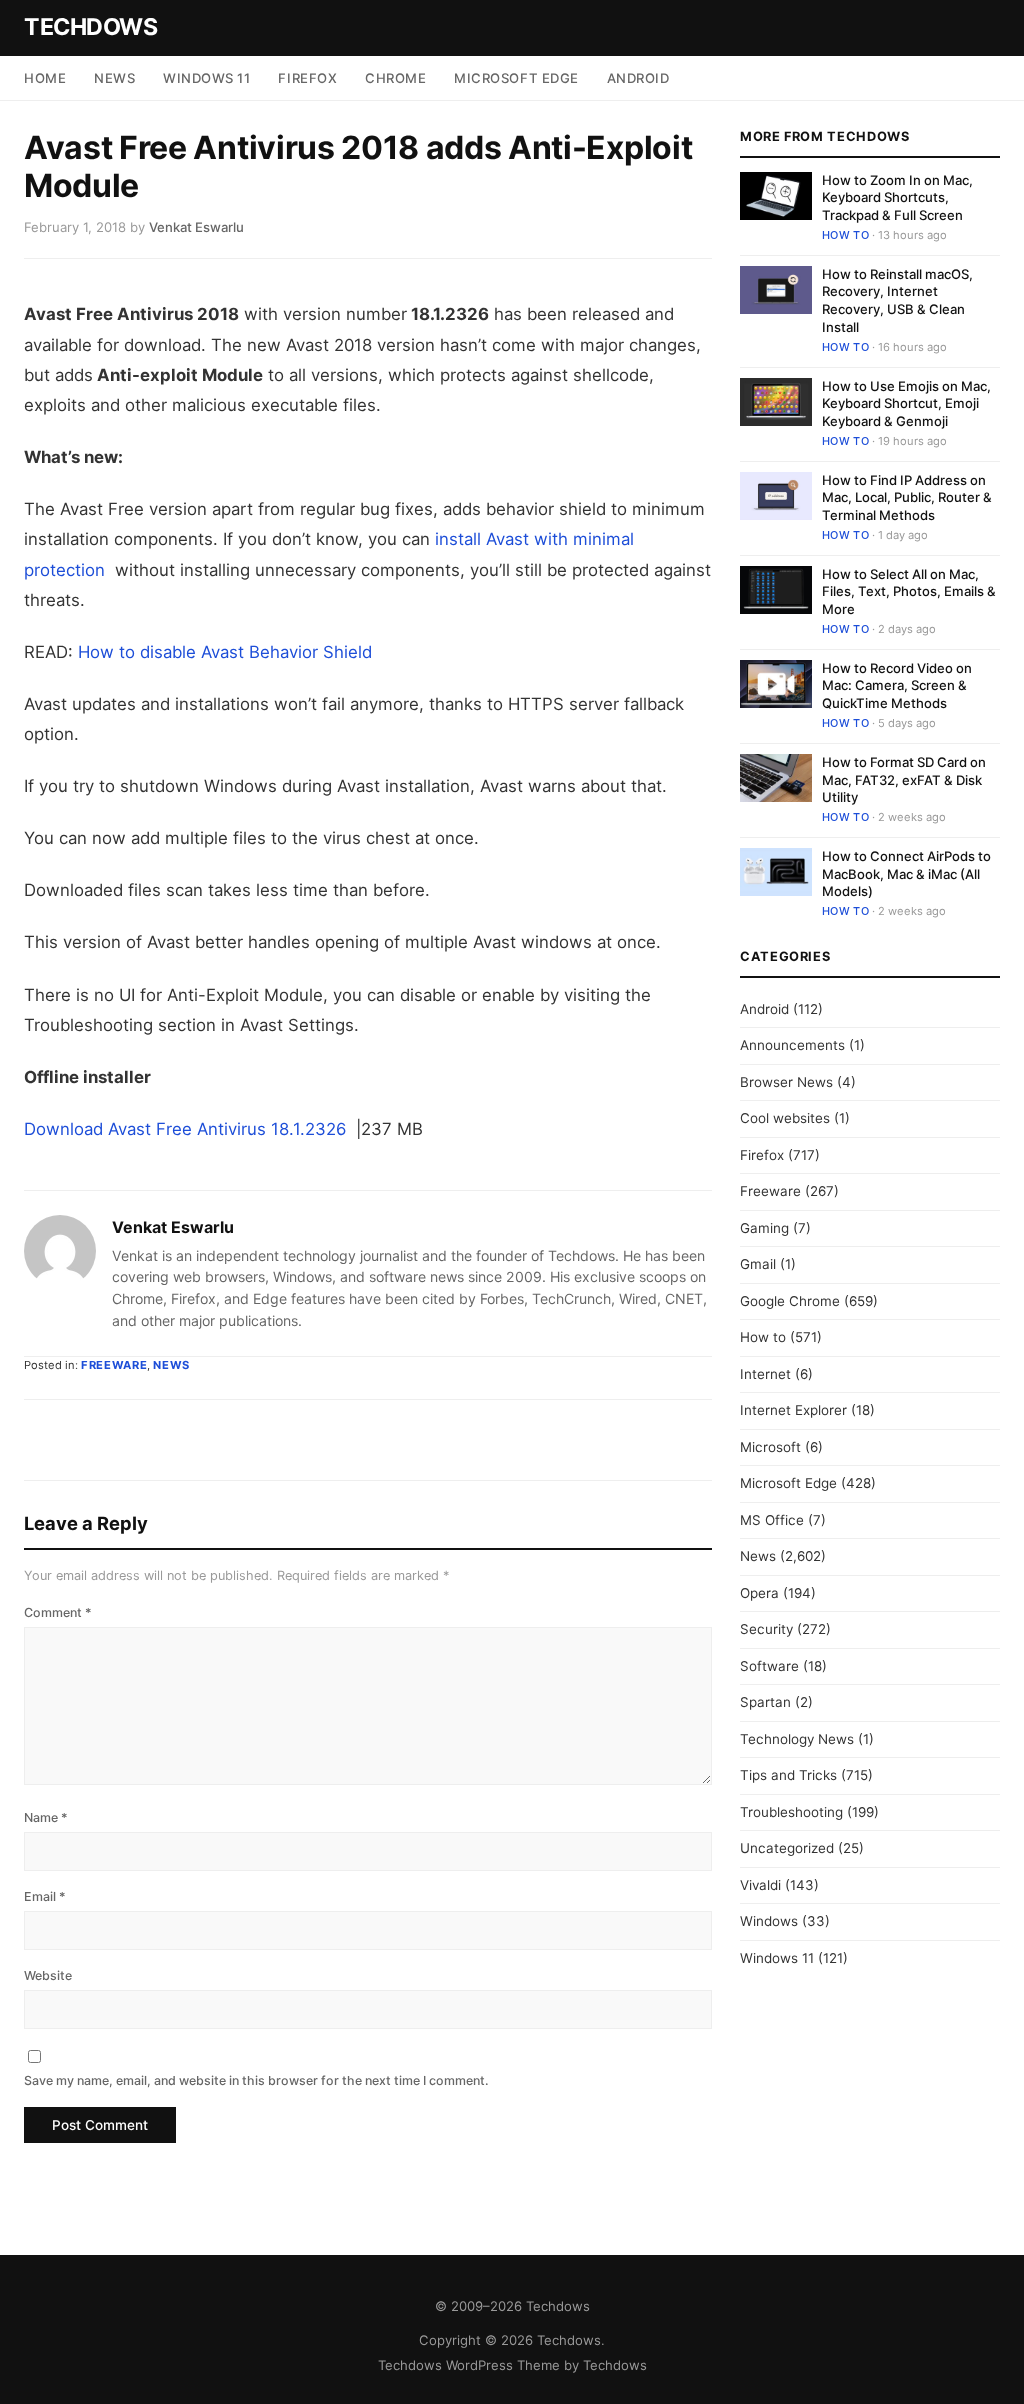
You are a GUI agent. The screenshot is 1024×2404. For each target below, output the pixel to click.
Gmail (758, 1264)
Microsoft (770, 1447)
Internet (765, 1374)
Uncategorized (787, 1848)
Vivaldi (760, 1885)
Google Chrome (790, 1301)
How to (845, 235)
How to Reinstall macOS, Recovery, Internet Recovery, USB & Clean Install (897, 300)
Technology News (797, 1739)
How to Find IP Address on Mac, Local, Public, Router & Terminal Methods (907, 497)
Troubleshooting (791, 1812)
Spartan (765, 1702)
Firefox (307, 78)
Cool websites (785, 1118)
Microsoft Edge (516, 78)
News (114, 78)
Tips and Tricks (788, 1775)
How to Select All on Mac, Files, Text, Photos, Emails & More (909, 591)
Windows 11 (206, 78)
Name (46, 1817)
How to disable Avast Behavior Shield (225, 652)
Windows (769, 1921)
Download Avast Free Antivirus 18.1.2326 (187, 1129)
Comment (58, 1612)
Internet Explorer (793, 1410)
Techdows (90, 27)
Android (638, 78)
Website (48, 1975)
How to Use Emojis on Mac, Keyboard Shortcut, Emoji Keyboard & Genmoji (906, 403)
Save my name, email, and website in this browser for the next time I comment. (256, 2080)
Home (45, 78)
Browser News (786, 1082)
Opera (759, 1593)
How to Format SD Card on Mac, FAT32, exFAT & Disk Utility (904, 779)
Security (766, 1629)
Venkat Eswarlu (173, 1227)
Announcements (792, 1045)
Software (769, 1666)
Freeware (114, 1365)
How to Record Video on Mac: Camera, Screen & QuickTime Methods (897, 685)
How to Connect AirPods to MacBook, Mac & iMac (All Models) (906, 873)
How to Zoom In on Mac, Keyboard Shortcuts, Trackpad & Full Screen (897, 197)
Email (45, 1896)
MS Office (772, 1520)
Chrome (395, 78)
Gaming (764, 1228)
